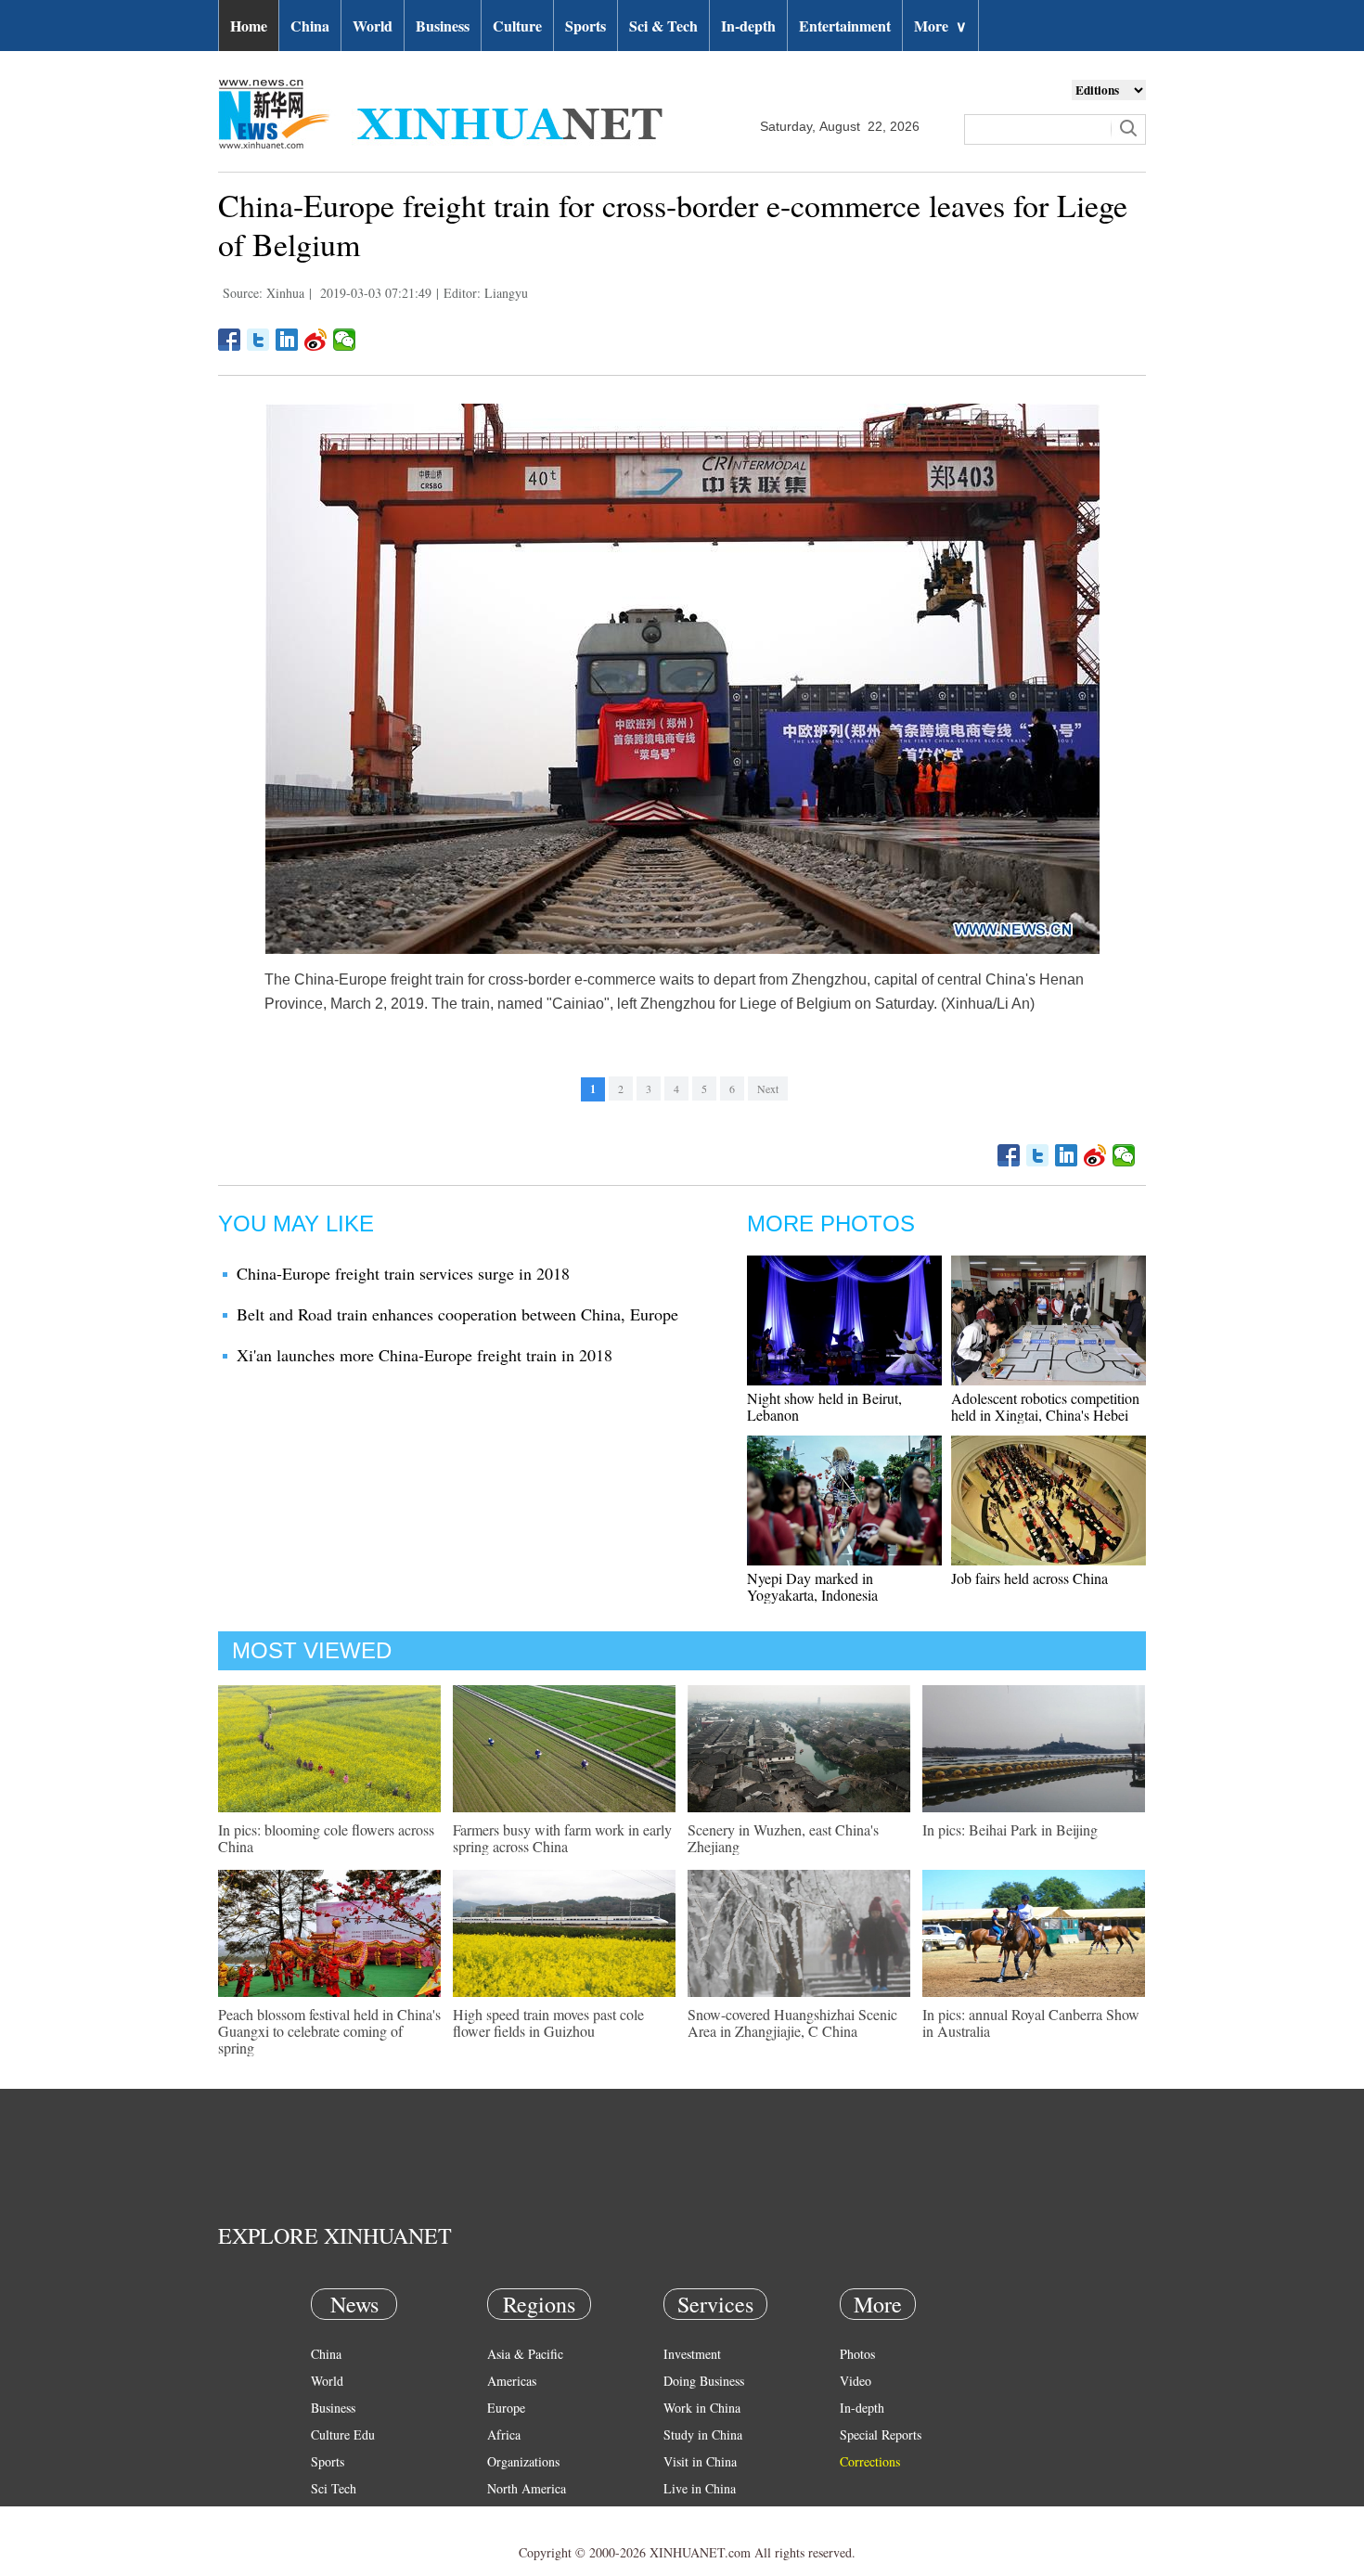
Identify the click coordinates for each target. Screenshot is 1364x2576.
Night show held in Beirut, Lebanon (824, 1406)
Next (768, 1088)
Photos (857, 2354)
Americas (512, 2381)
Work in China (702, 2408)
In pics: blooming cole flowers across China (326, 1838)
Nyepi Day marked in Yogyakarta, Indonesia (812, 1586)
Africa (504, 2434)
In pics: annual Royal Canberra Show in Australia (1031, 2022)
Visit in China (700, 2461)
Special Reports (881, 2434)
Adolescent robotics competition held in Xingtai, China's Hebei (1045, 1406)
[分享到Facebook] (230, 340)
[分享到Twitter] (258, 340)
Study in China (703, 2434)
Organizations (523, 2461)
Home (249, 26)
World (373, 26)
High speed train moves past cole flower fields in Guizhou (548, 2022)
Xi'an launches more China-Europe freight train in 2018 (425, 1355)
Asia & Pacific (525, 2354)
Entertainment (845, 26)
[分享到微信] (345, 340)
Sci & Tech (663, 26)
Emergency (693, 2515)
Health (328, 2515)
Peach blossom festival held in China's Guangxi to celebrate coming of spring (329, 2031)
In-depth (748, 26)
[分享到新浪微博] (316, 340)
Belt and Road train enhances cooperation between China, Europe (457, 1314)
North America (527, 2488)
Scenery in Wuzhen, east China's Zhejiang (783, 1838)
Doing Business (704, 2381)
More (940, 26)
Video (856, 2381)
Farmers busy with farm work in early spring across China (562, 1838)
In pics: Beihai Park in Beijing (1010, 1829)
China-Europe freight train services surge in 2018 (403, 1273)
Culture (517, 26)
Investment (692, 2354)
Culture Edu (343, 2434)
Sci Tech (334, 2488)
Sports (585, 26)
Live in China (700, 2488)
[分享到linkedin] (287, 340)
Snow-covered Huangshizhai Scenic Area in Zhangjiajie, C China (792, 2022)
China (310, 26)
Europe (506, 2408)
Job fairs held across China (1029, 1578)
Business (443, 26)
